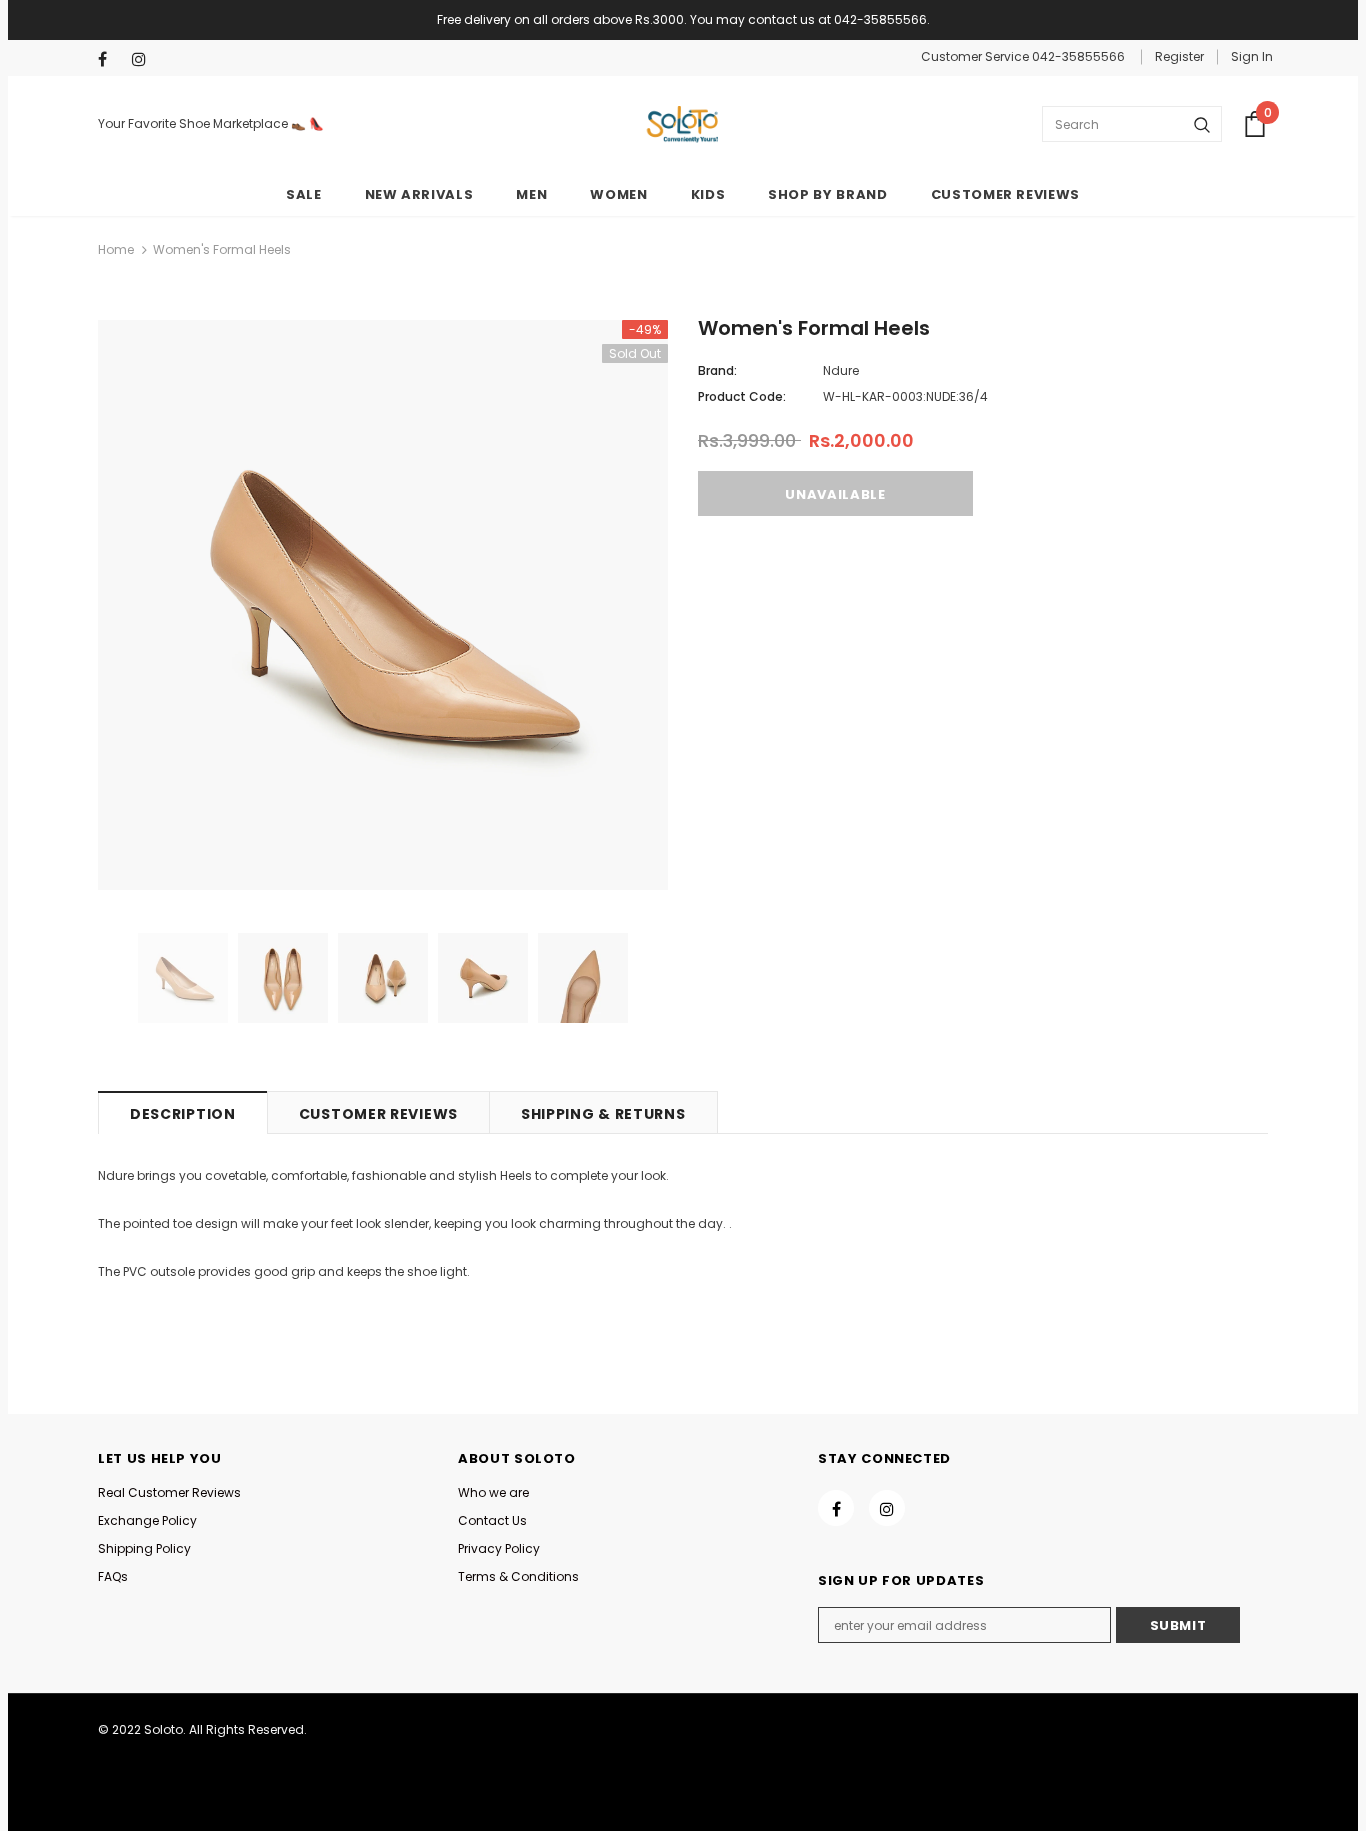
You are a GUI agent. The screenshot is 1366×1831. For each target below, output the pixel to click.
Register (1179, 56)
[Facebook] (110, 59)
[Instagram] (144, 59)
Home (116, 249)
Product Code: (742, 396)
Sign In (1252, 56)
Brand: (717, 370)
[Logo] (683, 124)
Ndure (841, 370)
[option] (383, 605)
